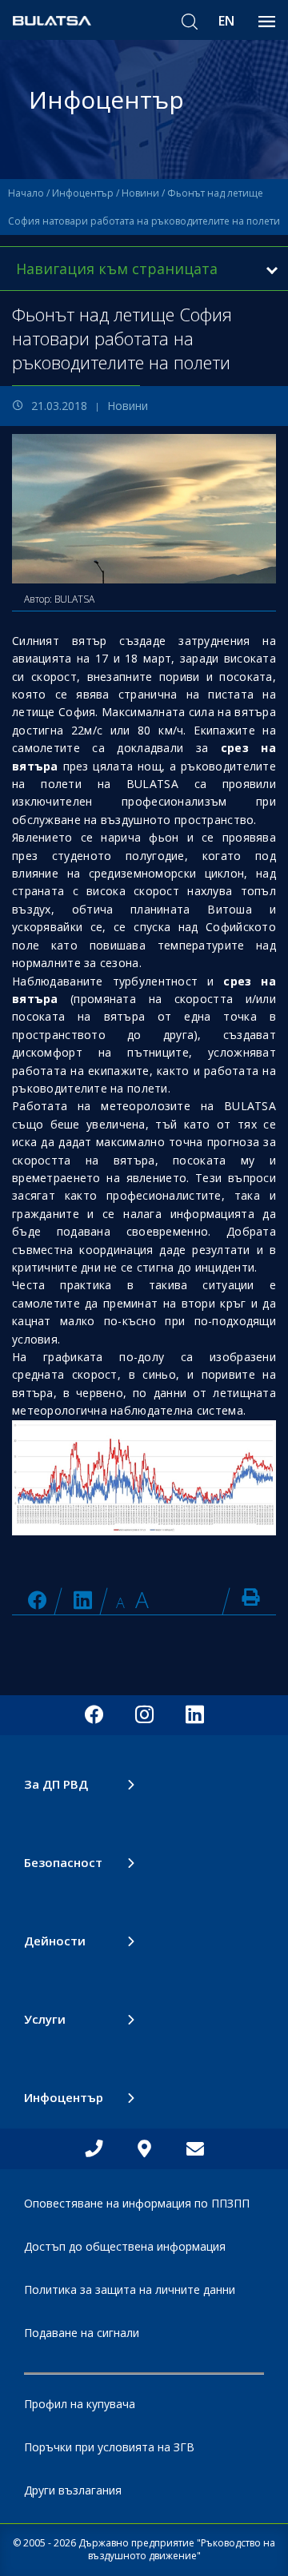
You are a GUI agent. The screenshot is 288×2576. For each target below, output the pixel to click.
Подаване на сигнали (82, 2333)
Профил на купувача (80, 2404)
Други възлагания (73, 2490)
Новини (140, 193)
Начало (26, 193)
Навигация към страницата (117, 269)
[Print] (251, 1597)
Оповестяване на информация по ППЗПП (137, 2203)
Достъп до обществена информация (125, 2246)
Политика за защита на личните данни (130, 2289)
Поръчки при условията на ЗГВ (109, 2447)
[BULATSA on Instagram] (144, 1715)
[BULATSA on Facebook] (37, 1600)
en (226, 21)
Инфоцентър (83, 193)
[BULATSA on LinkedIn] (83, 1600)
